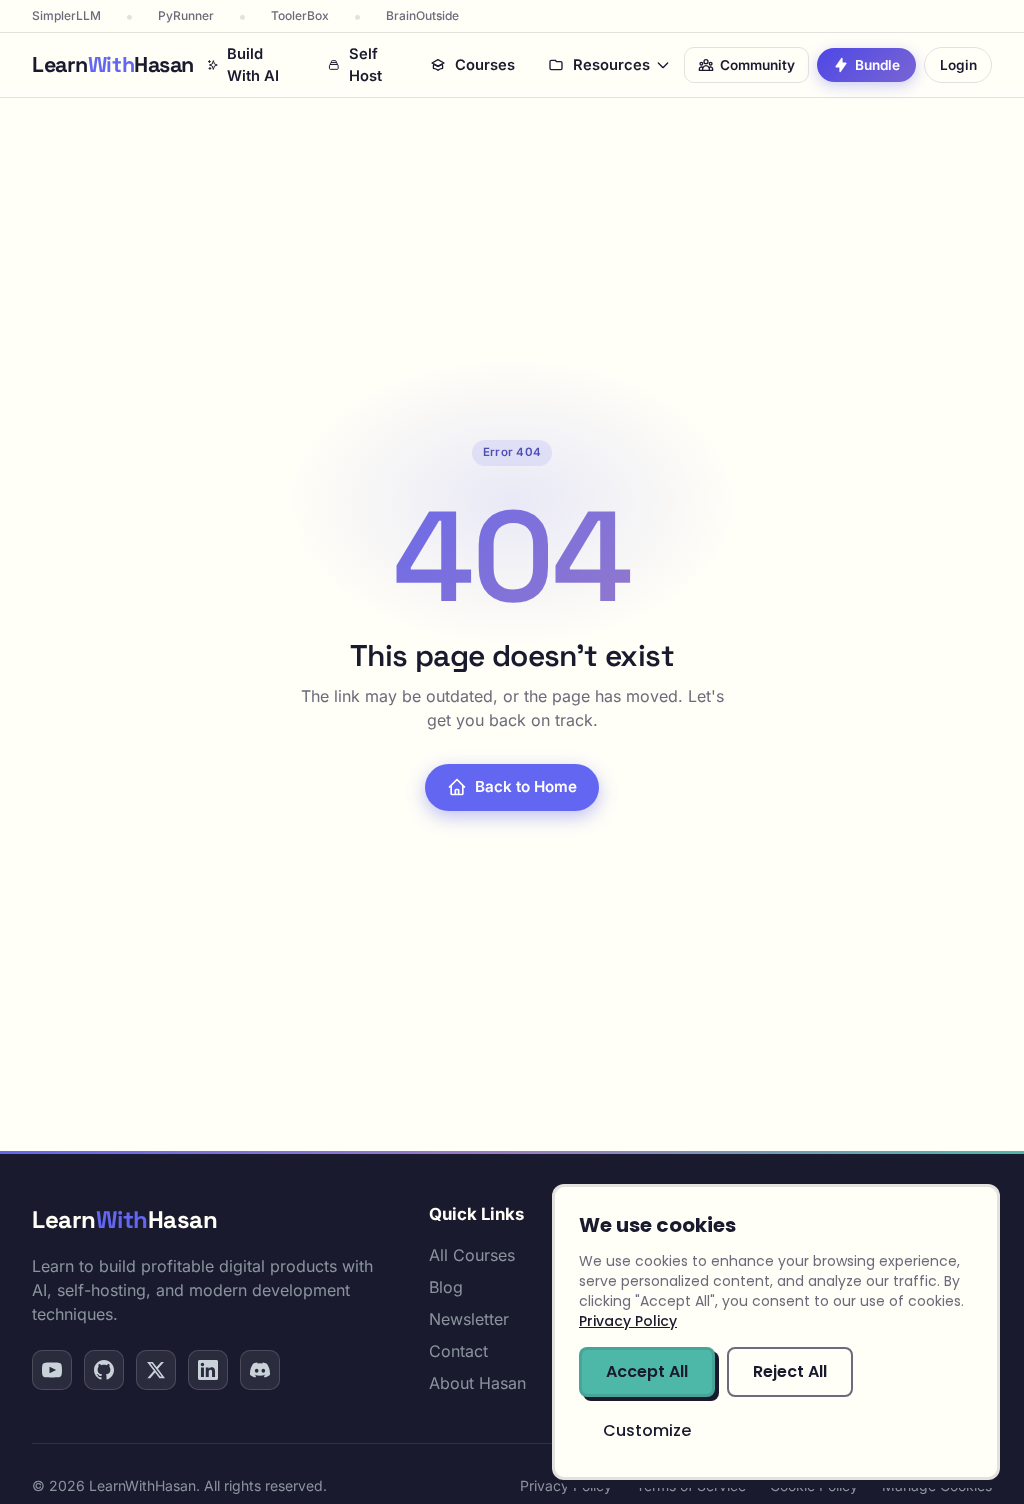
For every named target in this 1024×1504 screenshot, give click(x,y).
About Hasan (477, 1383)
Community (757, 65)
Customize (647, 1430)
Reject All (790, 1371)
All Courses (472, 1255)
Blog (446, 1287)
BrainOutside (422, 15)
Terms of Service (691, 1485)
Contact (458, 1351)
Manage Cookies (937, 1485)
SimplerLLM (66, 15)
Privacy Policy (566, 1485)
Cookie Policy (814, 1485)
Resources (611, 65)
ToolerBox (300, 15)
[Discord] (260, 1370)
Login (958, 65)
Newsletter (469, 1319)
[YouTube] (52, 1370)
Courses (485, 65)
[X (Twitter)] (156, 1370)
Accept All (647, 1371)
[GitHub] (104, 1370)
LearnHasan (124, 1219)
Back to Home (526, 786)
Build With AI (253, 65)
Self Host (365, 65)
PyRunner (186, 15)
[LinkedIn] (208, 1370)
